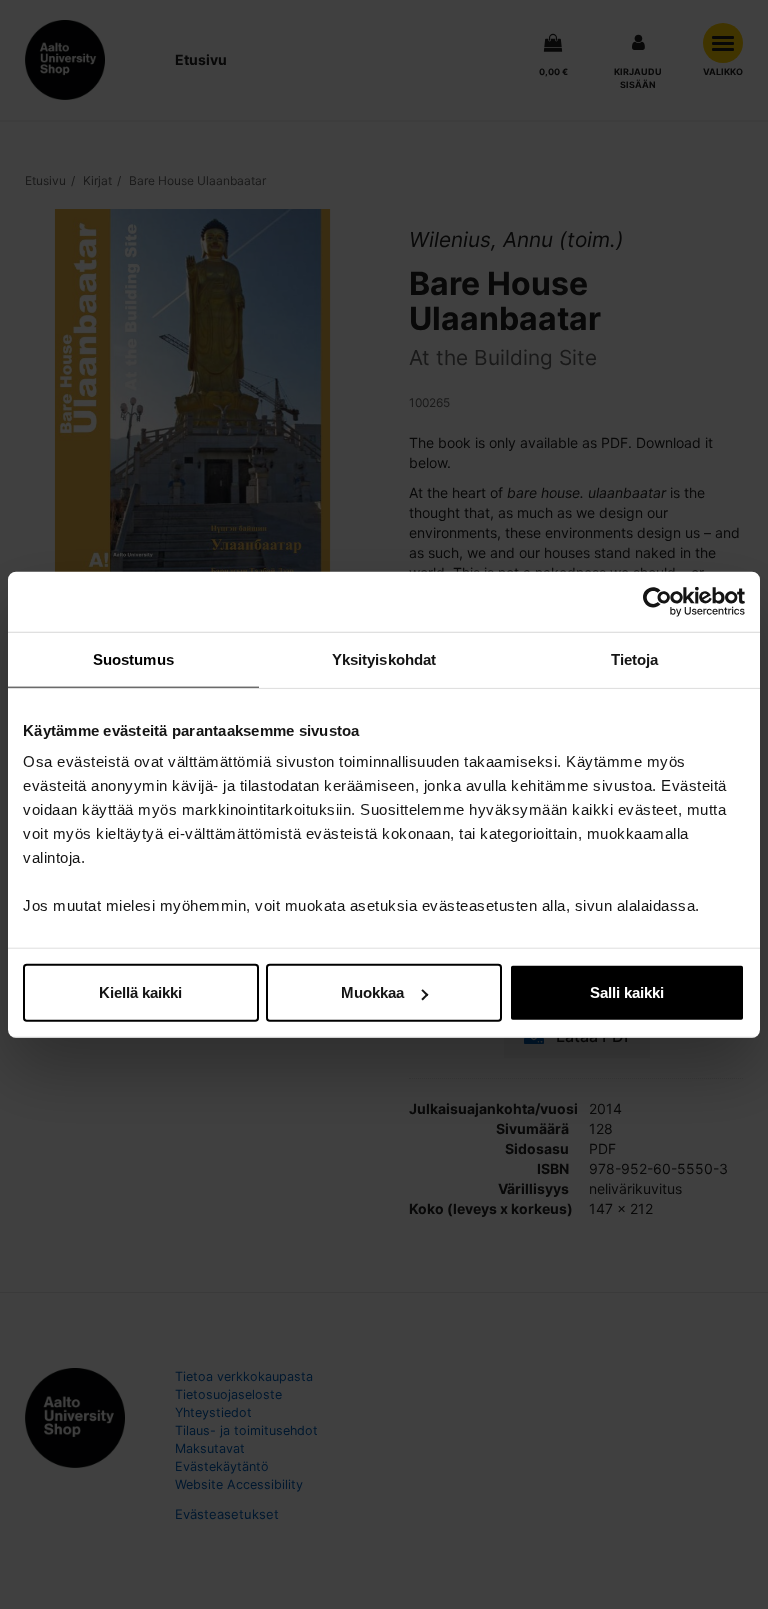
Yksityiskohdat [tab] (384, 658)
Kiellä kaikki (140, 992)
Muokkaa (372, 992)
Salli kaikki (627, 992)
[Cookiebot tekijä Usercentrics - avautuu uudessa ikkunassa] (657, 601)
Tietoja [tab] (635, 658)
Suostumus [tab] (133, 658)
